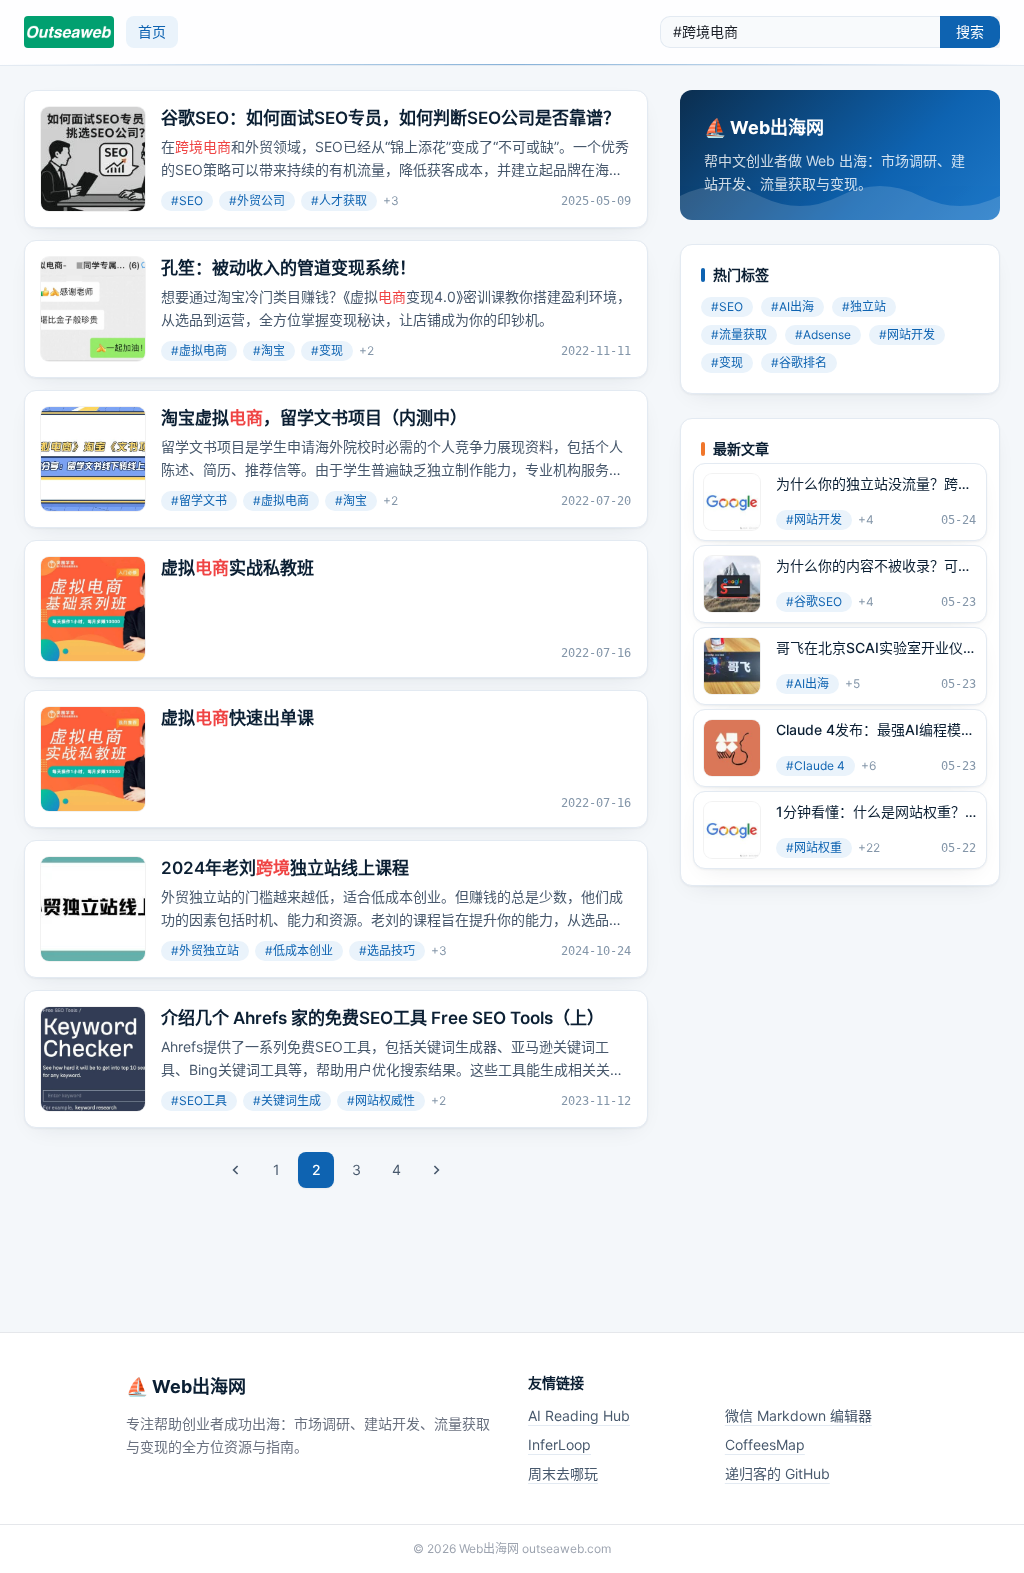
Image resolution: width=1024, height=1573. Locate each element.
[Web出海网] (69, 32)
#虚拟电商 (199, 350)
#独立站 (864, 306)
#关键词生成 (287, 1100)
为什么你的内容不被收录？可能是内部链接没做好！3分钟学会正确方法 (874, 566)
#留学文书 (199, 500)
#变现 (327, 350)
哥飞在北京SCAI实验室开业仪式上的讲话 (869, 648)
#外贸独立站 (205, 950)
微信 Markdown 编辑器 (798, 1415)
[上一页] (236, 1170)
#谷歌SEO (814, 601)
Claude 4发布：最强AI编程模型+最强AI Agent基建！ (875, 730)
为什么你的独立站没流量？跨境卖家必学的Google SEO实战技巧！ (874, 484)
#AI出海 (792, 306)
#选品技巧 (387, 950)
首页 (152, 31)
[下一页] (436, 1170)
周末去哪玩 (563, 1473)
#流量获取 (739, 334)
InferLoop (559, 1444)
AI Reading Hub (579, 1415)
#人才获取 (339, 200)
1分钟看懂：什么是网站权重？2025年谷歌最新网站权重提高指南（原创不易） (871, 812)
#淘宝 (269, 350)
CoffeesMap (765, 1444)
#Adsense (823, 334)
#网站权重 (814, 847)
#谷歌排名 (799, 362)
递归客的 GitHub (777, 1473)
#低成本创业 (299, 950)
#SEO (187, 200)
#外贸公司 (257, 200)
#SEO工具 (199, 1100)
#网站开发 (907, 334)
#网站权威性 (381, 1100)
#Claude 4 (815, 765)
